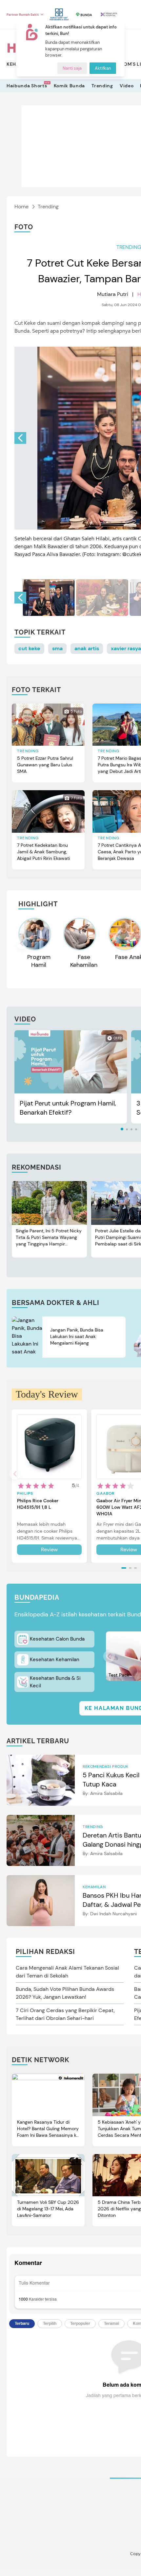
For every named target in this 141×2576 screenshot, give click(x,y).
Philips (25, 1493)
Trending (102, 86)
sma (57, 648)
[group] (49, 598)
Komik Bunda (70, 86)
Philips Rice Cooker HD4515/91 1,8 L (38, 1504)
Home (21, 207)
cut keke (29, 648)
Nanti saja (72, 68)
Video (127, 86)
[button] (20, 438)
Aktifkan (103, 68)
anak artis (87, 648)
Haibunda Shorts (27, 86)
